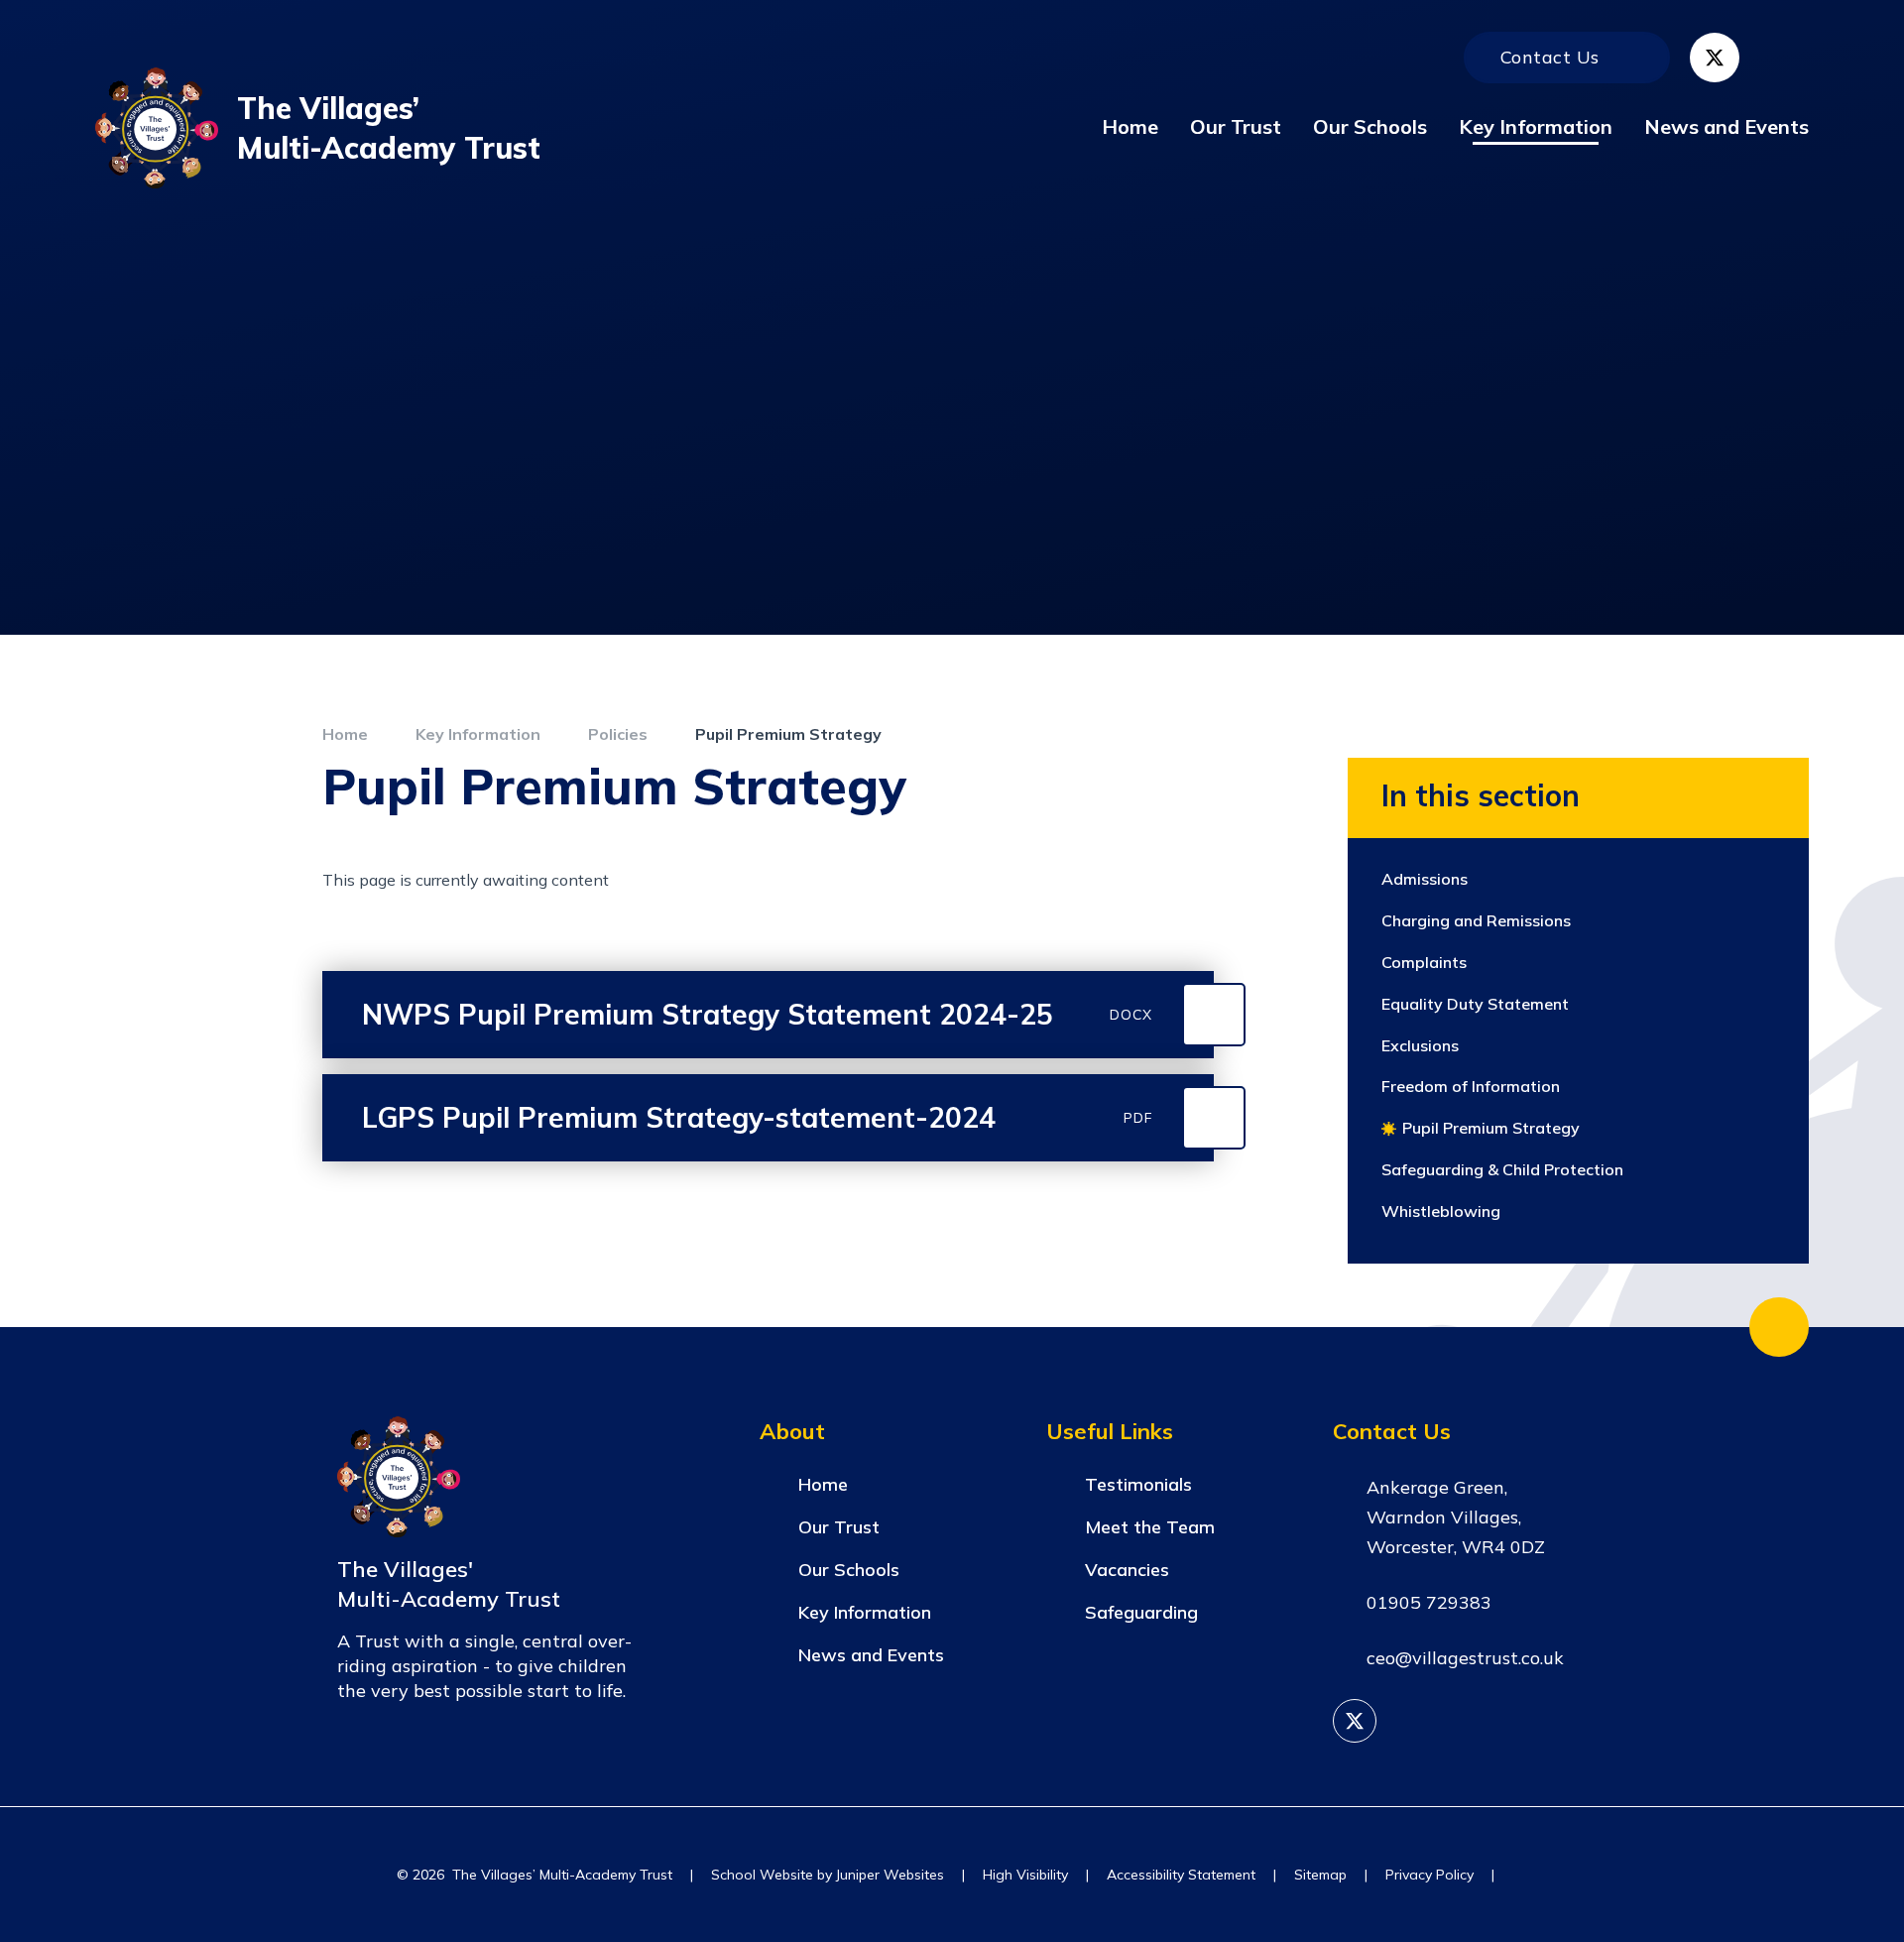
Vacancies (1127, 1570)
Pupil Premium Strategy (788, 734)
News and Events (871, 1655)
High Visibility (1025, 1875)
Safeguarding (1141, 1612)
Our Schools (849, 1570)
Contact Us (1550, 57)
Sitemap (1320, 1875)
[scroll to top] (1779, 1327)
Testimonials (1138, 1484)
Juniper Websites (890, 1875)
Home (345, 734)
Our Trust (839, 1527)
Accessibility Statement (1181, 1875)
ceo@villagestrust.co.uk (1465, 1658)
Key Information (478, 734)
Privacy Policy (1429, 1875)
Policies (618, 734)
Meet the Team (1150, 1527)
